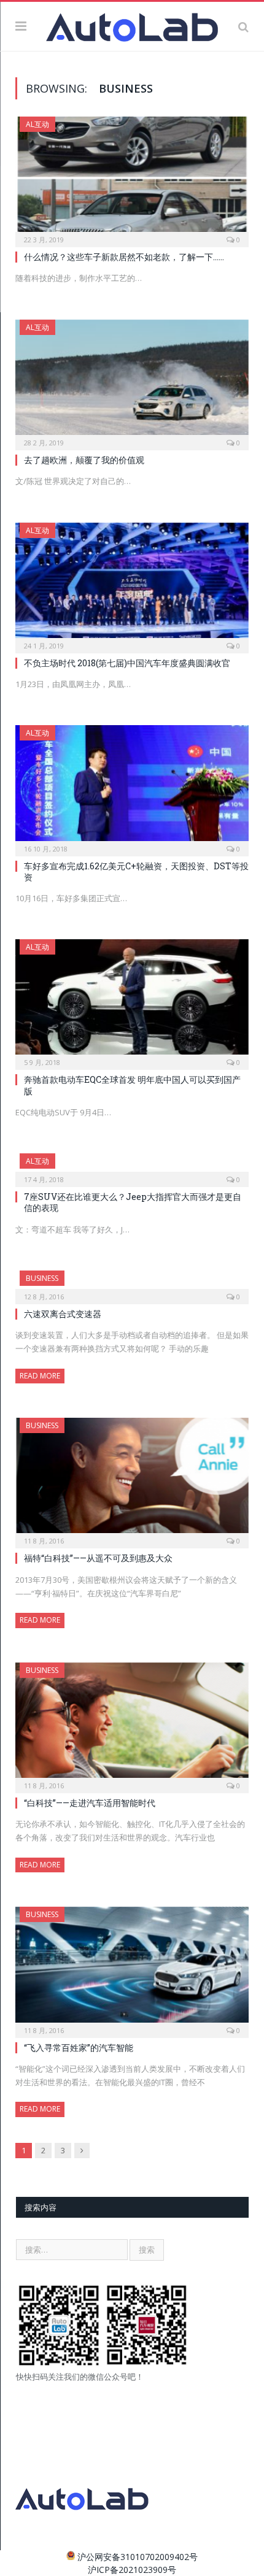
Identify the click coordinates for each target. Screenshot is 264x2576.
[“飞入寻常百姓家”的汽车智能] (132, 1968)
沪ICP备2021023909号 (132, 2570)
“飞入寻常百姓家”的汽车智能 (79, 2047)
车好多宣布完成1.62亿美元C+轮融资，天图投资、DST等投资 (136, 871)
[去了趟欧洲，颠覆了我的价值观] (132, 381)
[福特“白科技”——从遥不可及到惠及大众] (132, 1479)
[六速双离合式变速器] (132, 1283)
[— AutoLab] (132, 25)
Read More (40, 1376)
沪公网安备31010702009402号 (138, 2557)
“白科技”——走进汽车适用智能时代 (90, 1803)
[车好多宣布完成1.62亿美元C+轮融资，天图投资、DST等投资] (132, 786)
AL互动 (37, 124)
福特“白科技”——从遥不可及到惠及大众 (98, 1558)
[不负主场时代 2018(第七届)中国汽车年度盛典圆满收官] (132, 584)
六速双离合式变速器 (63, 1314)
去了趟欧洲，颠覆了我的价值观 (84, 460)
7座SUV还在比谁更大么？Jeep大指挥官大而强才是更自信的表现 (133, 1202)
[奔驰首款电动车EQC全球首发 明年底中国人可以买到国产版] (132, 1001)
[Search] (243, 26)
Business (42, 1278)
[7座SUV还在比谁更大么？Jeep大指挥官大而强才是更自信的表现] (132, 1166)
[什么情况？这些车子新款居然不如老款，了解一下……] (132, 178)
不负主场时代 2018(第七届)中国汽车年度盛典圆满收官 (127, 663)
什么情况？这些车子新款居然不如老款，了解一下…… (124, 257)
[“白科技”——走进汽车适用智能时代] (132, 1724)
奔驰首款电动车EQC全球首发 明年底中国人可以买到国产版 (132, 1085)
